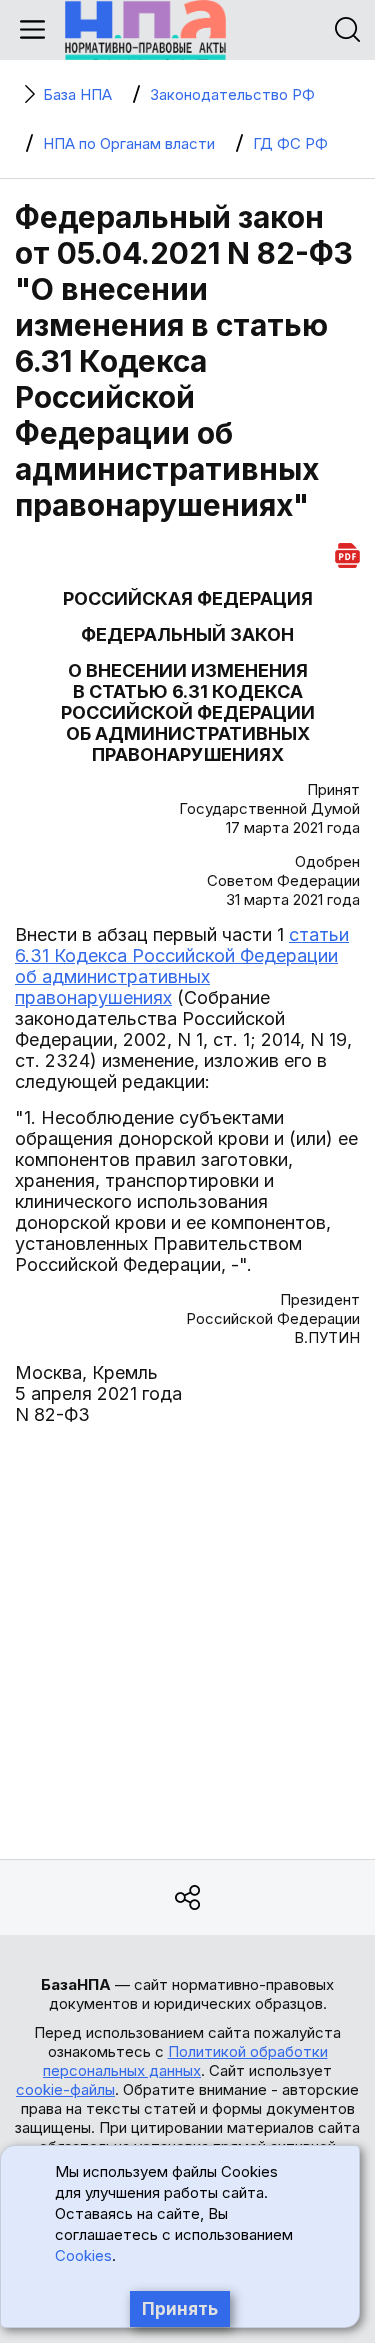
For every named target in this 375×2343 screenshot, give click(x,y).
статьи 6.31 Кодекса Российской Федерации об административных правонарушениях (182, 966)
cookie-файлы (65, 2089)
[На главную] (145, 30)
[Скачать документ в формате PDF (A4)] (347, 552)
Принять (180, 2309)
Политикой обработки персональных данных (185, 2061)
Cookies (83, 2255)
